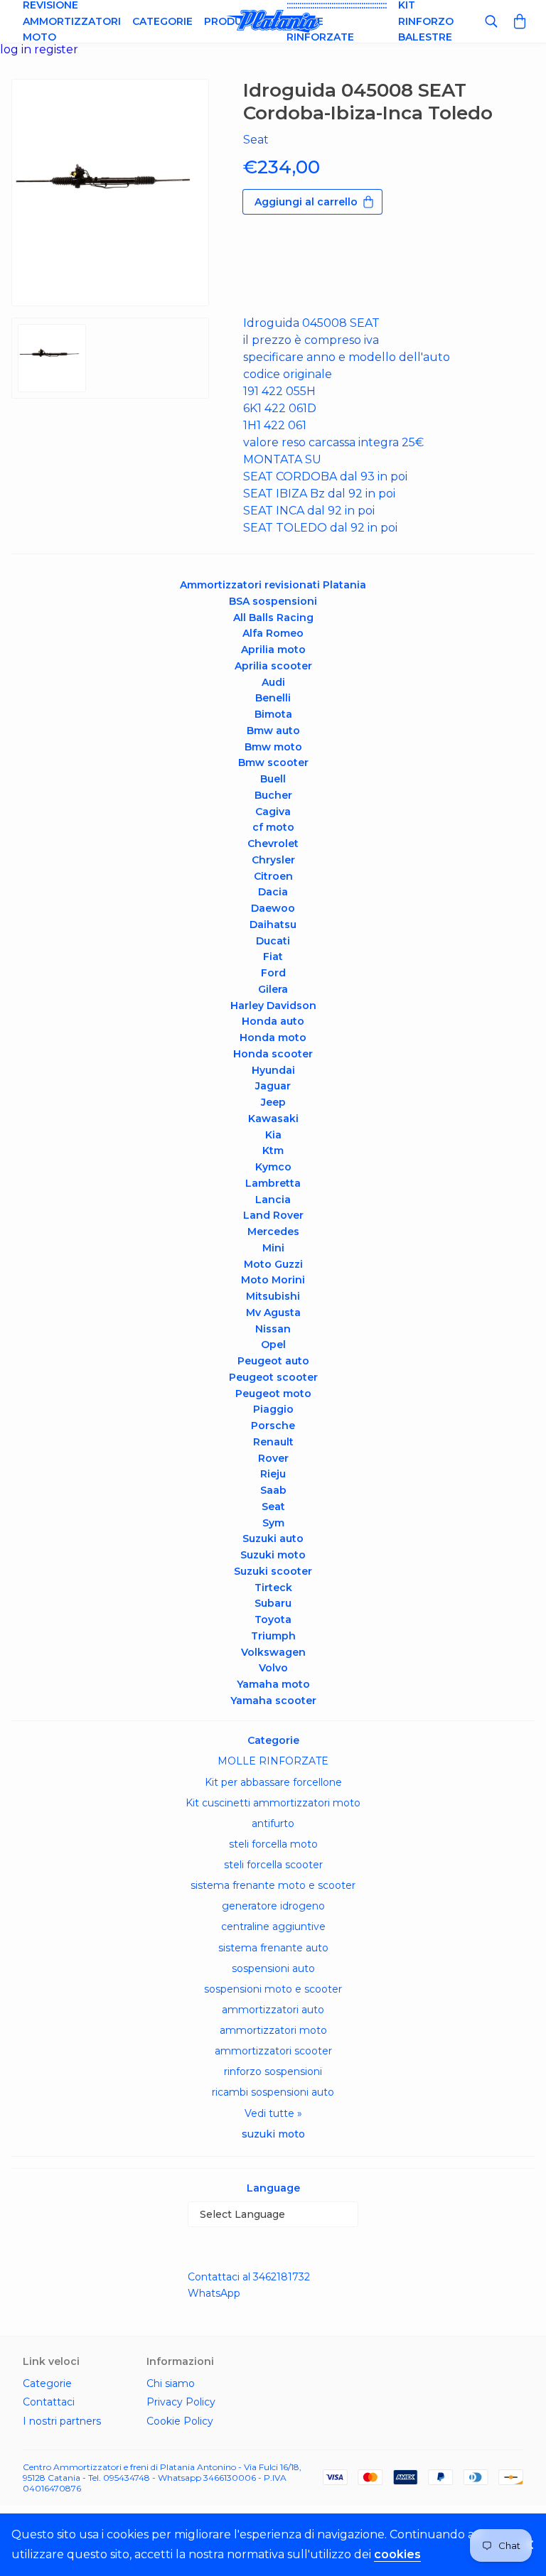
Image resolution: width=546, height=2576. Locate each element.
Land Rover (273, 1215)
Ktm (273, 1150)
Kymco (273, 1167)
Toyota (273, 1620)
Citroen (273, 876)
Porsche (273, 1426)
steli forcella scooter (273, 1865)
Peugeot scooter (273, 1377)
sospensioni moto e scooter (273, 1989)
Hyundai (273, 1070)
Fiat (273, 956)
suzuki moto (273, 2134)
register (56, 49)
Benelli (273, 698)
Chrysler (273, 860)
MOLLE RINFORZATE (273, 1761)
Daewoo (273, 908)
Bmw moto (273, 747)
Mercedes (273, 1232)
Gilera (273, 989)
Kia (273, 1135)
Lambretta (273, 1183)
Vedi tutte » (273, 2113)
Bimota (273, 714)
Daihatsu (273, 925)
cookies (397, 2554)
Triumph (273, 1636)
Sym (273, 1523)
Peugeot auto (273, 1361)
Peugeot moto (273, 1394)
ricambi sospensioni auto (273, 2092)
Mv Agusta (273, 1313)
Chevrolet (273, 844)
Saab (273, 1490)
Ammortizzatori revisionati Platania (273, 585)
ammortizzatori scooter (273, 2051)
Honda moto (273, 1038)
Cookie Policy (180, 2421)
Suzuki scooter (273, 1571)
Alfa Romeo (273, 633)
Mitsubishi (273, 1296)
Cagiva (273, 812)
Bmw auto (273, 731)
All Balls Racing (273, 618)
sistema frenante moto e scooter (273, 1885)
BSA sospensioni (273, 601)
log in (17, 49)
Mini (273, 1248)
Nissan (273, 1329)
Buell (273, 779)
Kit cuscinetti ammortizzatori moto (273, 1803)
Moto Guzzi (273, 1264)
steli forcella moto (273, 1844)
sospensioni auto (273, 1968)
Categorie (162, 21)
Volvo (273, 1668)
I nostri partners (62, 2421)
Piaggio (273, 1409)
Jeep (273, 1102)
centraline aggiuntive (273, 1926)
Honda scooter (273, 1054)
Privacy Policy (181, 2402)
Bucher (273, 795)
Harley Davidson (273, 1006)
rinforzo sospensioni (273, 2071)
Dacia (273, 892)
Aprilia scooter (273, 666)
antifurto (273, 1823)
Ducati (273, 941)
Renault (273, 1442)
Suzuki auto (273, 1538)
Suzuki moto (273, 1555)
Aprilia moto (273, 650)
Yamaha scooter (273, 1701)
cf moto (273, 827)
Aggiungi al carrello (306, 202)
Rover (273, 1458)
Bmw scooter (273, 762)
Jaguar (273, 1086)
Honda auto (273, 1021)
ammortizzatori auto (273, 2010)
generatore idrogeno (273, 1906)
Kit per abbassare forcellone (273, 1782)
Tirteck (273, 1588)
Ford (273, 973)
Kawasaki (273, 1119)
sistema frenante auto (273, 1948)
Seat (273, 1507)
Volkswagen (273, 1652)
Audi (273, 682)
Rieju (273, 1474)
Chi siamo (171, 2383)
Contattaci (49, 2402)
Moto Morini (273, 1280)
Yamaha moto (273, 1684)
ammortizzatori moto (273, 2030)
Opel (273, 1344)
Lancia (273, 1200)
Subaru (273, 1603)
